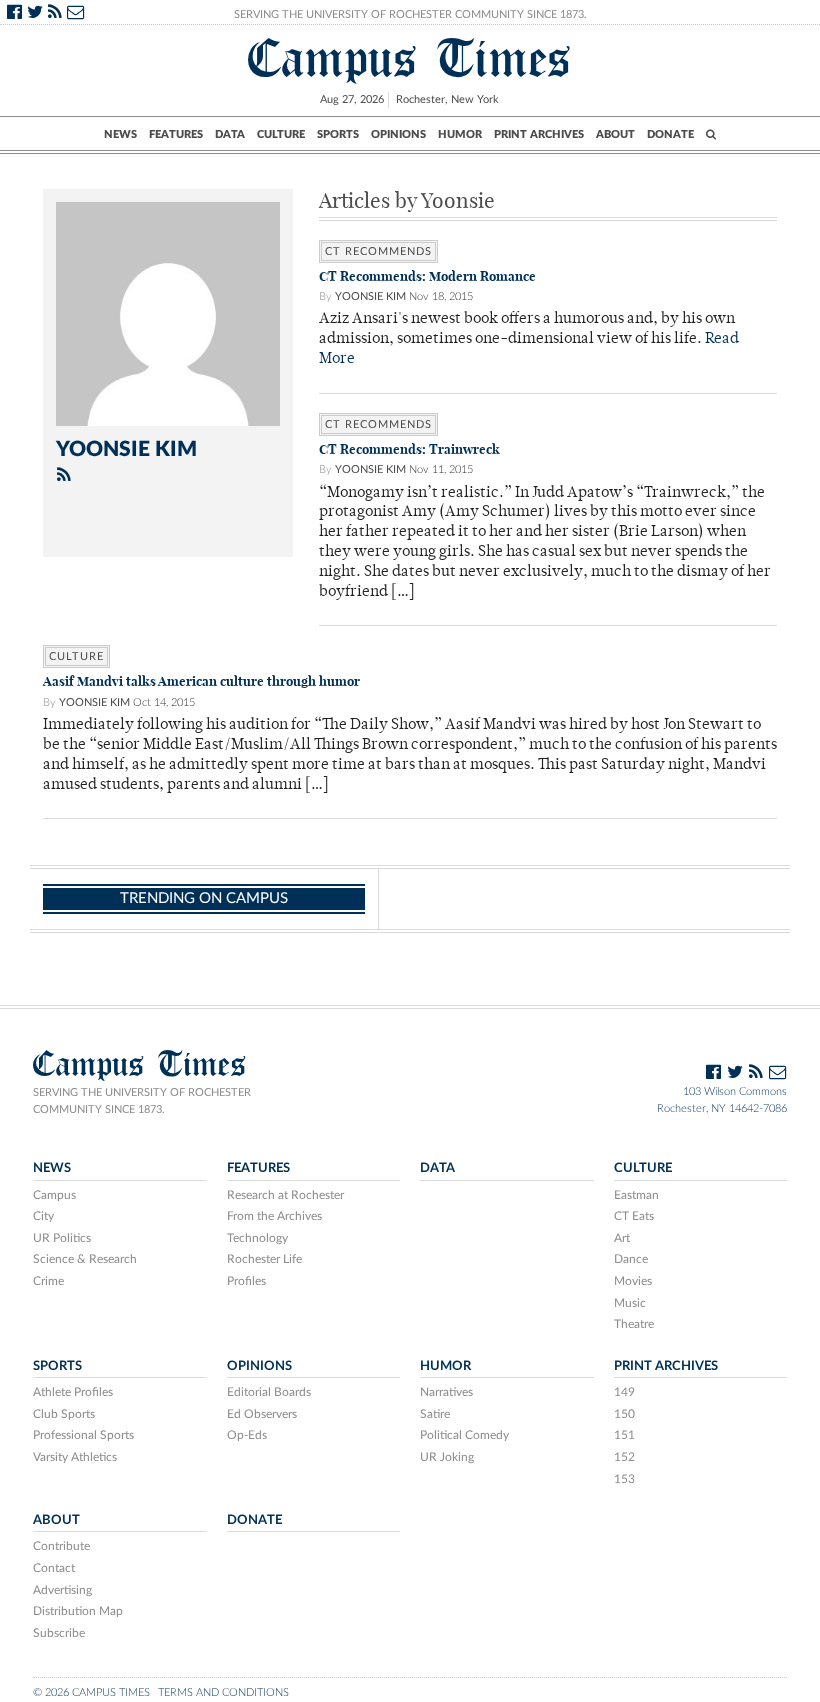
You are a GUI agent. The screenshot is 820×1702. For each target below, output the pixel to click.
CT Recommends (378, 251)
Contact (54, 1568)
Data (230, 134)
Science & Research (85, 1259)
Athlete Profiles (73, 1392)
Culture (281, 134)
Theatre (634, 1324)
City (43, 1216)
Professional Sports (83, 1435)
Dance (631, 1259)
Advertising (62, 1590)
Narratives (446, 1392)
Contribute (61, 1546)
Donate (670, 134)
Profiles (246, 1281)
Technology (257, 1238)
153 (624, 1479)
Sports (338, 134)
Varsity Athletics (75, 1457)
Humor (460, 134)
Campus (54, 1195)
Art (622, 1238)
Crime (48, 1281)
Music (630, 1303)
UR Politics (62, 1238)
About (615, 134)
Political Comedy (464, 1435)
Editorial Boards (269, 1392)
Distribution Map (78, 1611)
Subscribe (59, 1633)
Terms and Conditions (223, 1692)
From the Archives (274, 1216)
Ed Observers (262, 1414)
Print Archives (539, 134)
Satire (435, 1414)
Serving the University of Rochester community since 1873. (142, 1101)
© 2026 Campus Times (91, 1692)
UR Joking (447, 1457)
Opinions (398, 134)
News (120, 134)
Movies (633, 1281)
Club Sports (64, 1414)
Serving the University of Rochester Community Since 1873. (410, 14)
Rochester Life (264, 1259)
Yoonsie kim (370, 296)
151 (624, 1435)
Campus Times (410, 58)
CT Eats (634, 1216)
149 (624, 1392)
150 (624, 1414)
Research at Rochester (285, 1195)
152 (624, 1457)
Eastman (636, 1195)
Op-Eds (247, 1435)
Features (176, 134)
